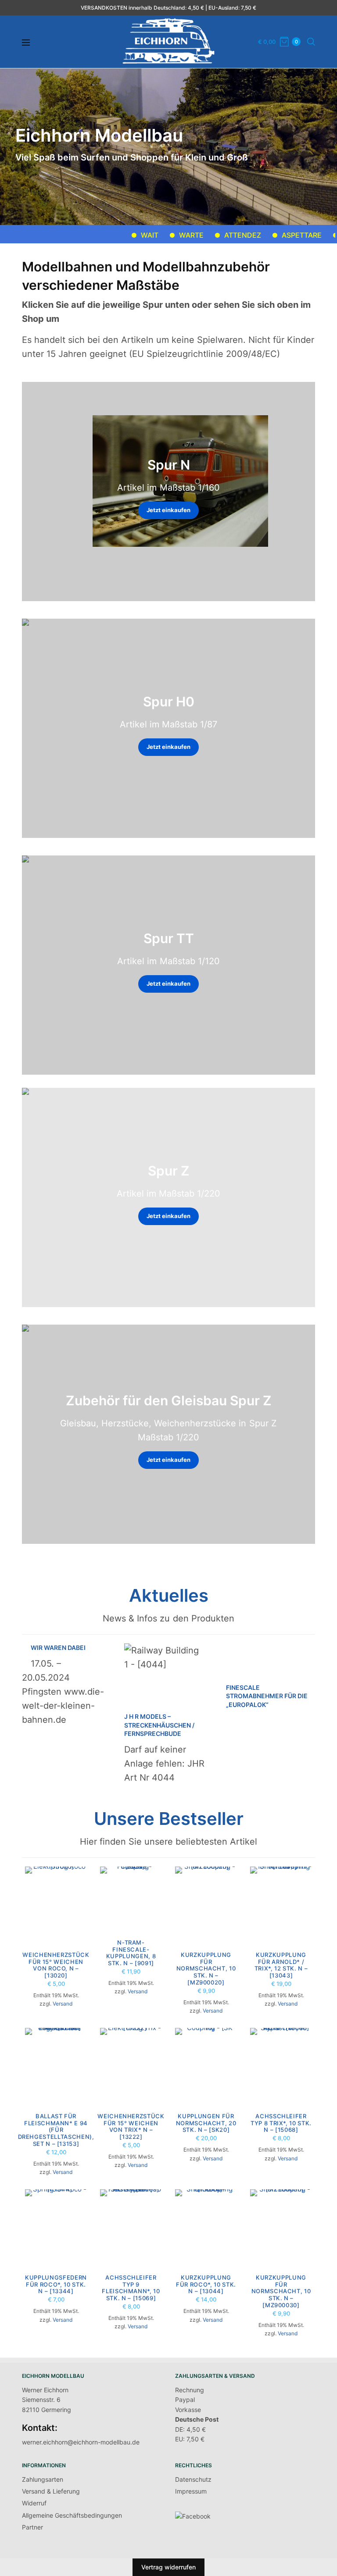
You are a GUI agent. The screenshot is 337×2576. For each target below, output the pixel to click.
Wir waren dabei (58, 1648)
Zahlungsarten (43, 2479)
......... (321, 235)
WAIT (119, 235)
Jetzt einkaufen (168, 510)
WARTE (161, 235)
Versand (63, 2004)
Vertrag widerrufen (168, 2567)
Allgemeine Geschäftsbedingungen (72, 2515)
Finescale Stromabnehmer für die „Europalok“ (267, 1696)
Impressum (191, 2491)
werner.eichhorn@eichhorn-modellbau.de (81, 2442)
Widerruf (34, 2503)
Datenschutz (193, 2479)
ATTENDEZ (212, 235)
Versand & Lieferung (51, 2491)
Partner (32, 2527)
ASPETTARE (271, 235)
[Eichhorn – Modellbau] (168, 42)
